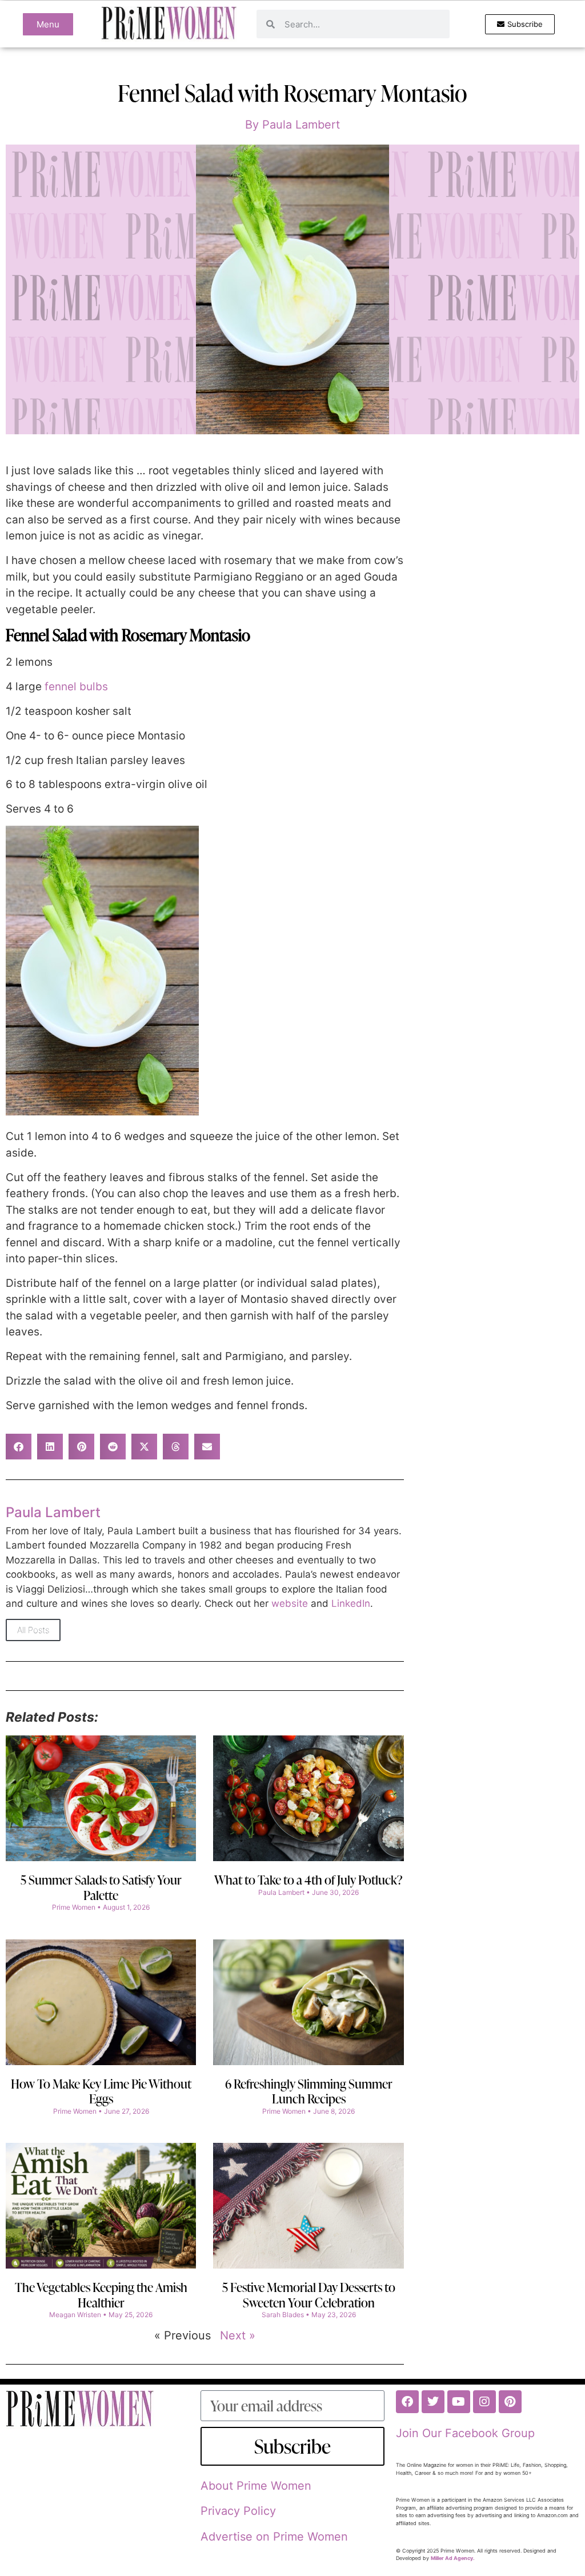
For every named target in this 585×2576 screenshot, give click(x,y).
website (290, 1603)
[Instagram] (484, 2402)
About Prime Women (256, 2486)
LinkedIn (351, 1603)
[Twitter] (433, 2402)
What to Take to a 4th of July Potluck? (308, 1880)
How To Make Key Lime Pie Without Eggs (101, 2091)
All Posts (33, 1630)
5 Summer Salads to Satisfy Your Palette (101, 1887)
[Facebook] (407, 2402)
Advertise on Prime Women (274, 2537)
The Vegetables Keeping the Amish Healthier (101, 2295)
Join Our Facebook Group (465, 2433)
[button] (19, 1447)
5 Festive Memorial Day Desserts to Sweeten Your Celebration (309, 2295)
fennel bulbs (76, 687)
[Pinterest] (510, 2402)
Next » (238, 2335)
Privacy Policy (238, 2511)
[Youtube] (459, 2402)
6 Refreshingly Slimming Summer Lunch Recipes (309, 2091)
